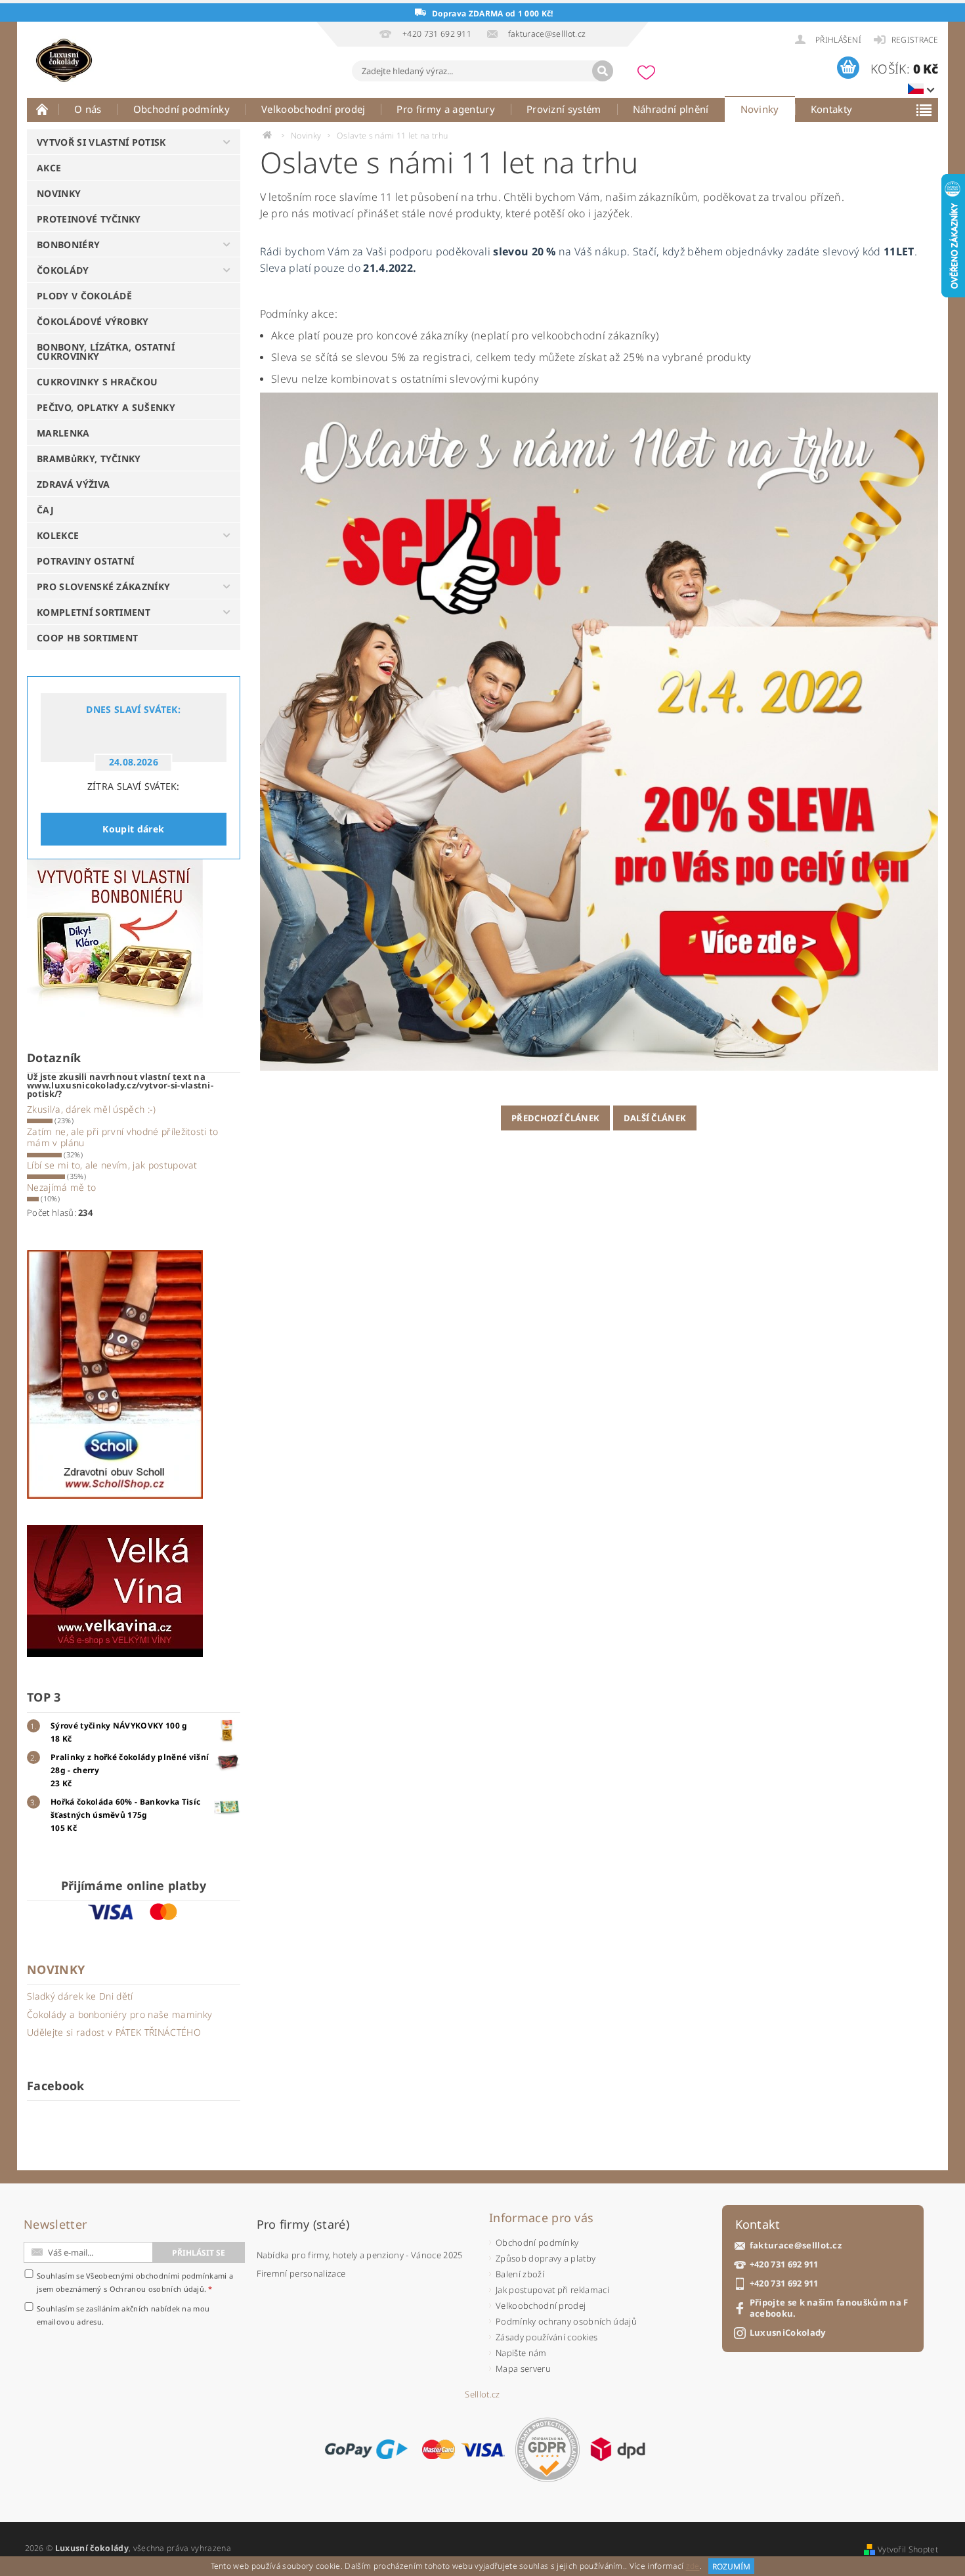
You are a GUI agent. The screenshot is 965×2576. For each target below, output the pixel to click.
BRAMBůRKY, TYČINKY (89, 459)
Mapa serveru (523, 2369)
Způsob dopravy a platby (546, 2258)
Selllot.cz (482, 2394)
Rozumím (731, 2566)
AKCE (49, 168)
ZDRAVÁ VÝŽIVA (73, 484)
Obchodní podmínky (182, 109)
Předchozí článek (555, 1118)
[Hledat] (603, 71)
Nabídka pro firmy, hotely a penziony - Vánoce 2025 (360, 2255)
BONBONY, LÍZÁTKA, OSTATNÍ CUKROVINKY (106, 352)
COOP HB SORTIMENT (87, 638)
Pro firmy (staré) (303, 2224)
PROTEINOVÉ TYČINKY (89, 219)
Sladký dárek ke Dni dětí (80, 1996)
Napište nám (521, 2353)
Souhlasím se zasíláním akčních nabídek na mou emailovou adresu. (123, 2315)
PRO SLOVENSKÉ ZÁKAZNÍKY (103, 587)
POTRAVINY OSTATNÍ (85, 561)
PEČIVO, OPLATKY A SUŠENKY (106, 407)
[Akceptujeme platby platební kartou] (463, 2449)
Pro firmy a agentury (445, 109)
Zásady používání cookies (547, 2337)
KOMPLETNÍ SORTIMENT (94, 612)
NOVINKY (59, 193)
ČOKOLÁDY (63, 270)
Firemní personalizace (301, 2273)
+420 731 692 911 (784, 2265)
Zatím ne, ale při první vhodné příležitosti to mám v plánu (123, 1137)
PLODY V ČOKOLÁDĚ (84, 296)
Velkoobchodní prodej (313, 109)
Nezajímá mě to (61, 1187)
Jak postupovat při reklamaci (552, 2290)
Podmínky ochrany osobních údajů (566, 2321)
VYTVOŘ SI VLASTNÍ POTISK (101, 142)
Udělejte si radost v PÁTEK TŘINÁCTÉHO (114, 2032)
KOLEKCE (58, 535)
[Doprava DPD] (618, 2449)
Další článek (655, 1118)
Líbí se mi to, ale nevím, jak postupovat (112, 1165)
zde (693, 2566)
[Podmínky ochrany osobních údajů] (547, 2450)
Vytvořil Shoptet (908, 2549)
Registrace (915, 40)
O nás (88, 109)
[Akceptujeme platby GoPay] (366, 2449)
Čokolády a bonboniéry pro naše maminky (119, 2014)
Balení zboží (520, 2274)
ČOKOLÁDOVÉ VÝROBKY (93, 321)
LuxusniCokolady (788, 2333)
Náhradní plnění (671, 109)
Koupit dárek (133, 829)
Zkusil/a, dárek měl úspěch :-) (92, 1109)
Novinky (760, 109)
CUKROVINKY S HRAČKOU (97, 382)
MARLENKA (63, 433)
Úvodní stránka (43, 109)
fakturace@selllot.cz (796, 2245)
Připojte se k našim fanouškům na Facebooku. (829, 2308)
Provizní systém (564, 109)
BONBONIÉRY (68, 245)
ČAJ (45, 510)
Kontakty (832, 109)
